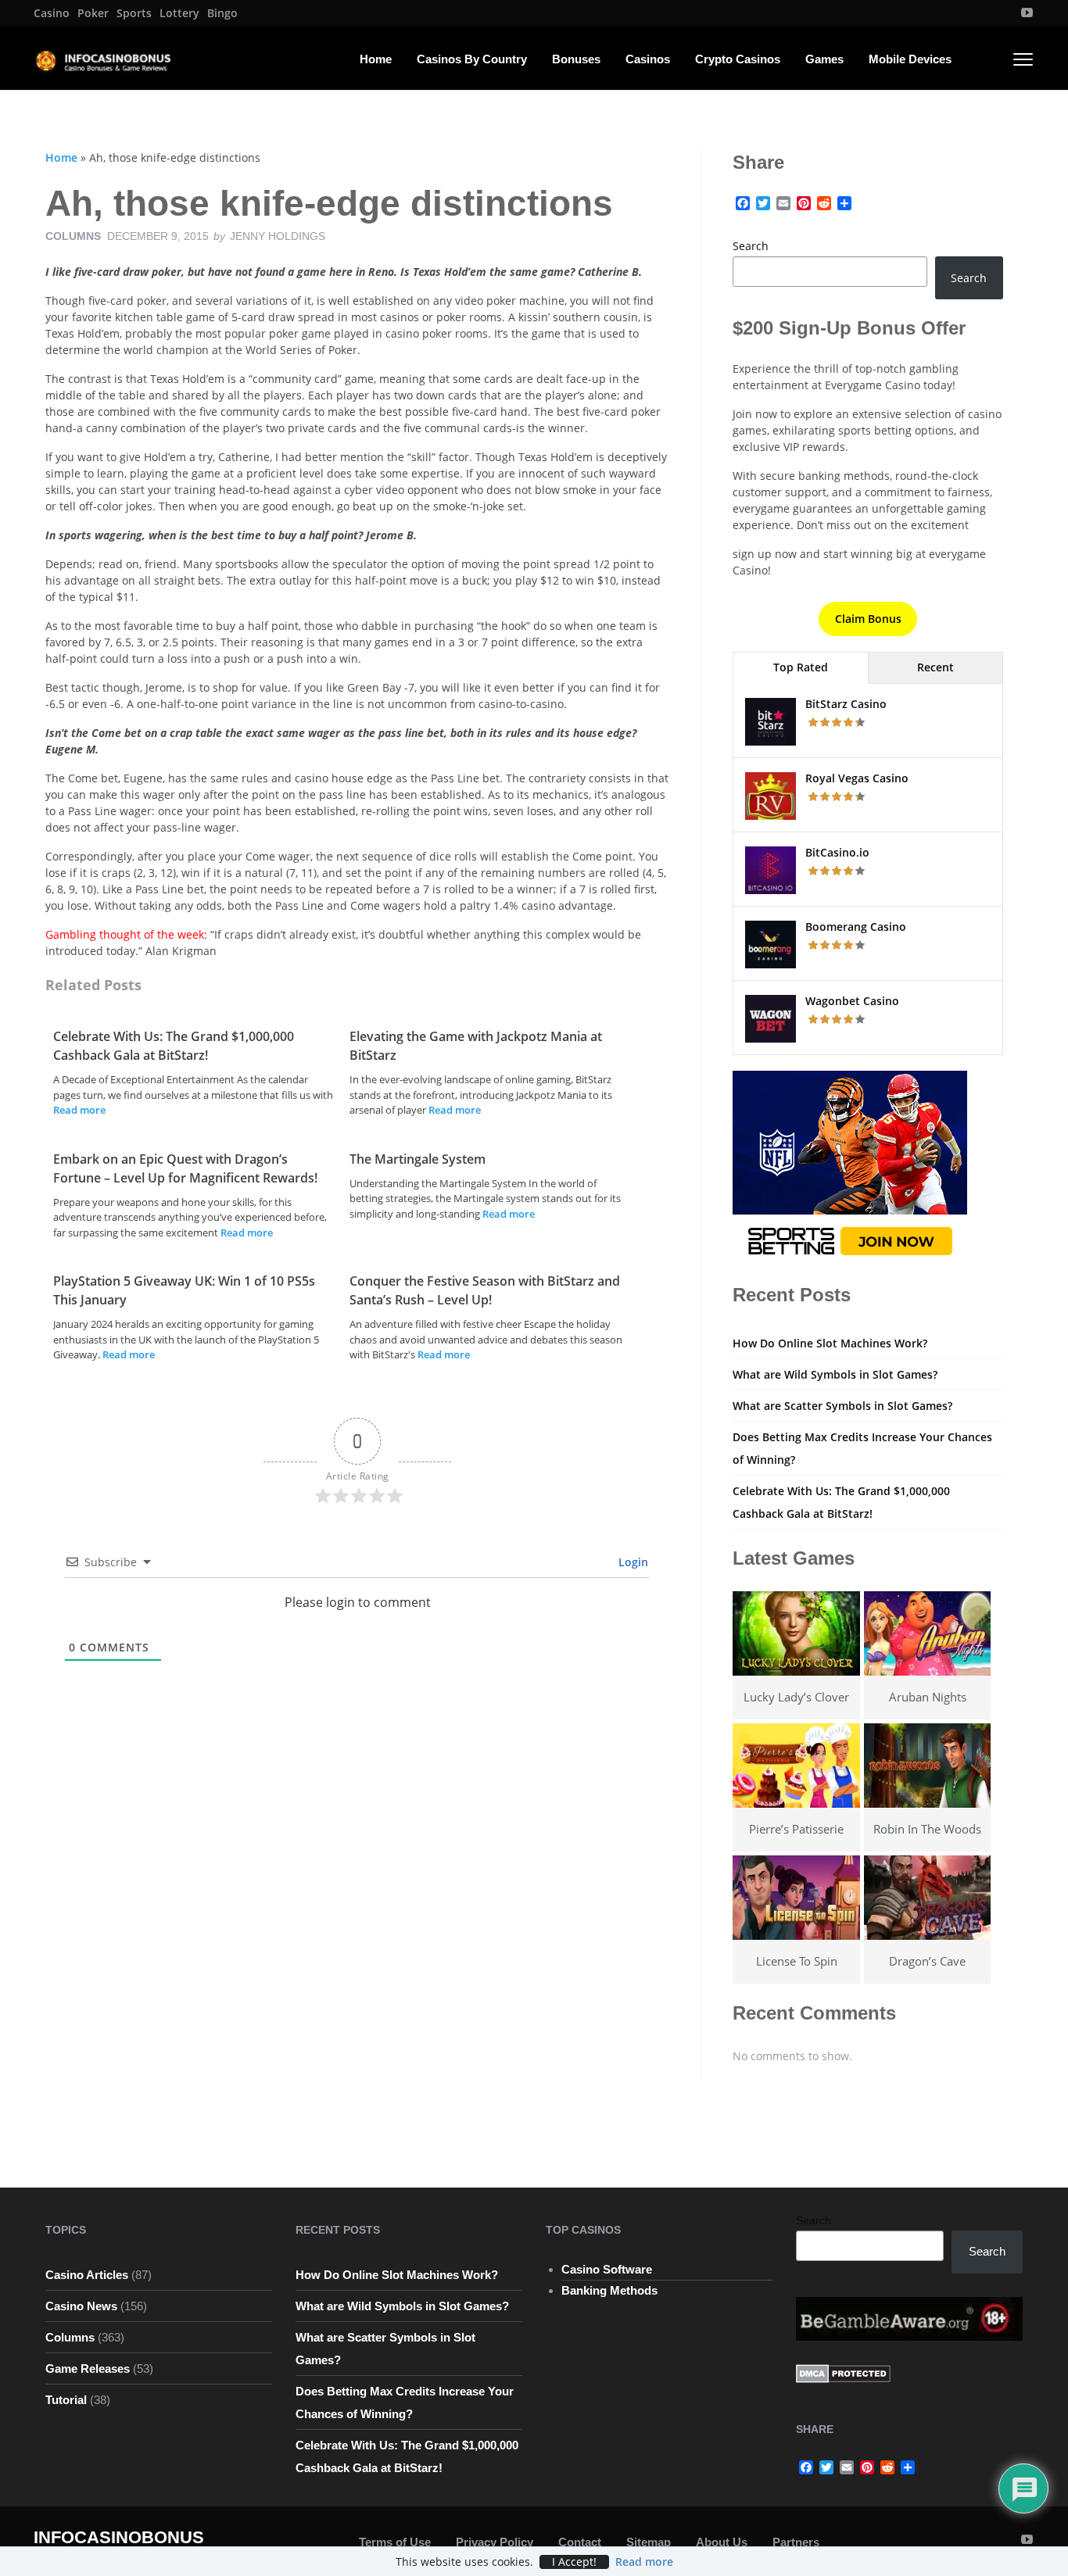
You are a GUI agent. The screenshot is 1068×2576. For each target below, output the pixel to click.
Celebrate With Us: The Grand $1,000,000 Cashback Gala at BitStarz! (174, 1046)
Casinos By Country (472, 59)
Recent (935, 667)
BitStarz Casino (846, 704)
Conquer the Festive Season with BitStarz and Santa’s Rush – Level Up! (485, 1290)
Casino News (81, 2306)
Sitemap (649, 2542)
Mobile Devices (910, 59)
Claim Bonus (868, 619)
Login (632, 1562)
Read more (79, 1110)
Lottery (179, 13)
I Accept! (574, 2562)
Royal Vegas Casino (857, 778)
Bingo (222, 13)
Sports (134, 13)
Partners (796, 2542)
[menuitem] (52, 13)
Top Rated (801, 667)
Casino (52, 13)
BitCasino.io (837, 852)
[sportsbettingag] (850, 1167)
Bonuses (576, 59)
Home (376, 59)
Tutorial (66, 2400)
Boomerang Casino (856, 927)
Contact (580, 2542)
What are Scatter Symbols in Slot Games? (842, 1406)
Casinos (648, 59)
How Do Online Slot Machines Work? (830, 1343)
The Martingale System (418, 1159)
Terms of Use (395, 2542)
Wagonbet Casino (852, 1001)
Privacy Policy (495, 2542)
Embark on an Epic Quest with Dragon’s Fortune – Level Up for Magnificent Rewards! (185, 1168)
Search (751, 246)
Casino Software (607, 2269)
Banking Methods (609, 2290)
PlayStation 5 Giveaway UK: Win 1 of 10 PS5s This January (184, 1290)
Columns (73, 236)
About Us (722, 2542)
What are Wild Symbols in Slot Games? (835, 1374)
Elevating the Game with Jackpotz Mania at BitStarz (476, 1046)
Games (824, 59)
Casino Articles (87, 2275)
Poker (93, 13)
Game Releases (88, 2368)
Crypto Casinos (738, 59)
